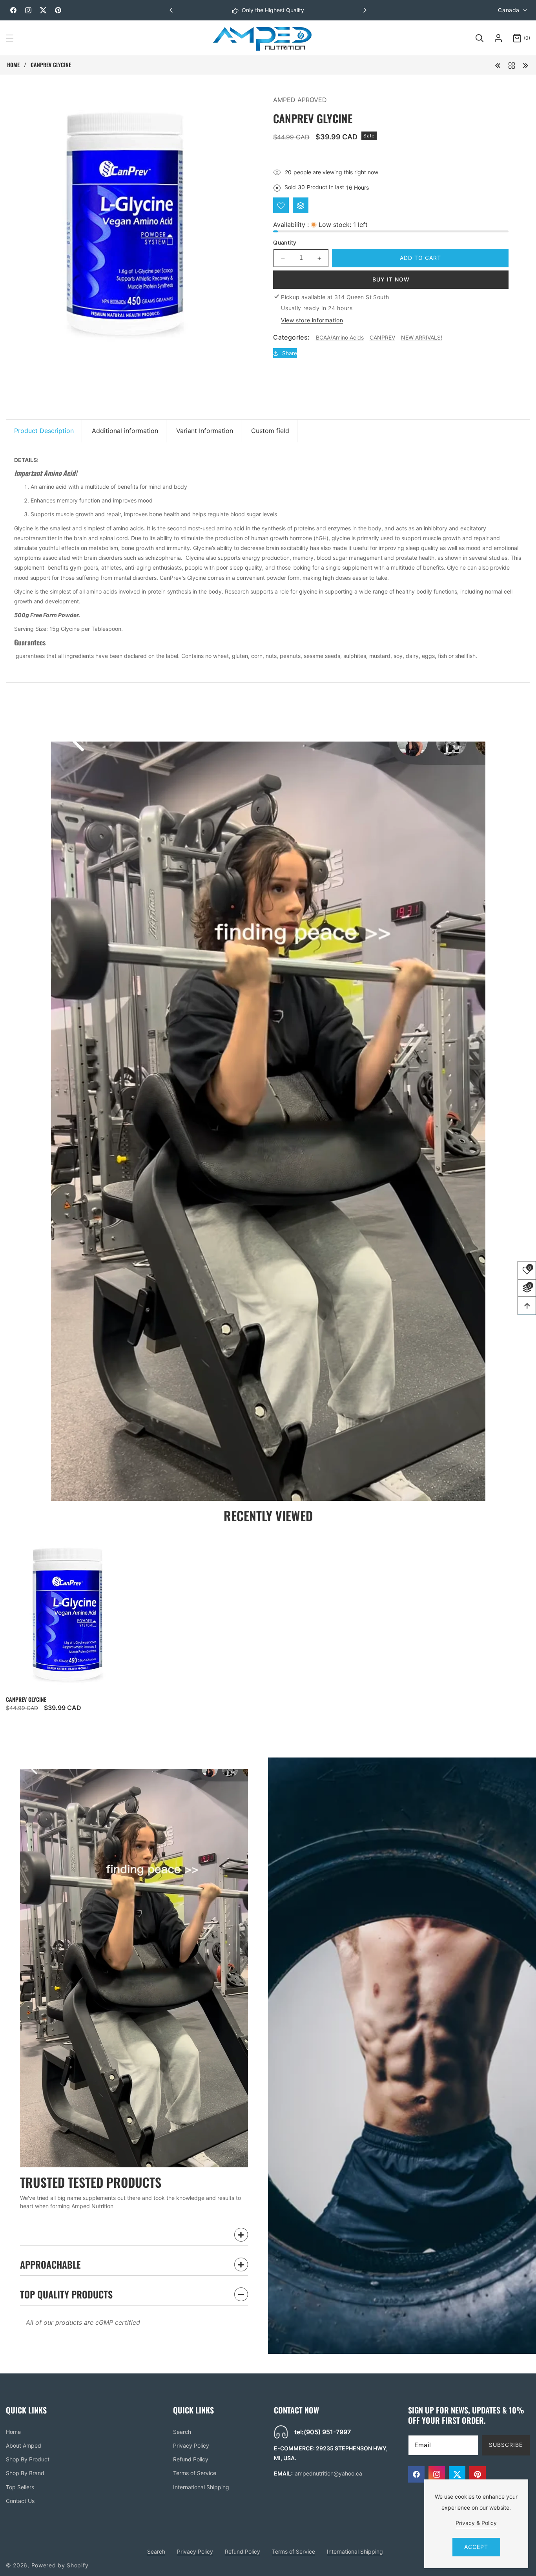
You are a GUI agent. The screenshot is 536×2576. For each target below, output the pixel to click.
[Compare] (301, 206)
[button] (365, 10)
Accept (476, 2547)
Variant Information (205, 431)
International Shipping (201, 2487)
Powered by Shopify (60, 2565)
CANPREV (382, 337)
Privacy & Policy (476, 2523)
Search (182, 2432)
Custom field (270, 431)
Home (13, 65)
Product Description (44, 431)
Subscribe (506, 2445)
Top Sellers (20, 2487)
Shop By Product (28, 2460)
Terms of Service (195, 2473)
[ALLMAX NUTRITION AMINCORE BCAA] (498, 65)
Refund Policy (191, 2460)
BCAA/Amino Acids (340, 337)
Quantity (285, 242)
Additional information (125, 431)
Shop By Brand (25, 2473)
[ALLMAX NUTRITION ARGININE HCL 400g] (525, 65)
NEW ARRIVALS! (422, 337)
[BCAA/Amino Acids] (512, 65)
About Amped (24, 2445)
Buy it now (391, 279)
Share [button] (290, 353)
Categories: (291, 338)
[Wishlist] (281, 206)
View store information (312, 320)
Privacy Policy (191, 2445)
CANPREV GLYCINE (26, 1699)
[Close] (157, 2527)
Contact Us (20, 2501)
